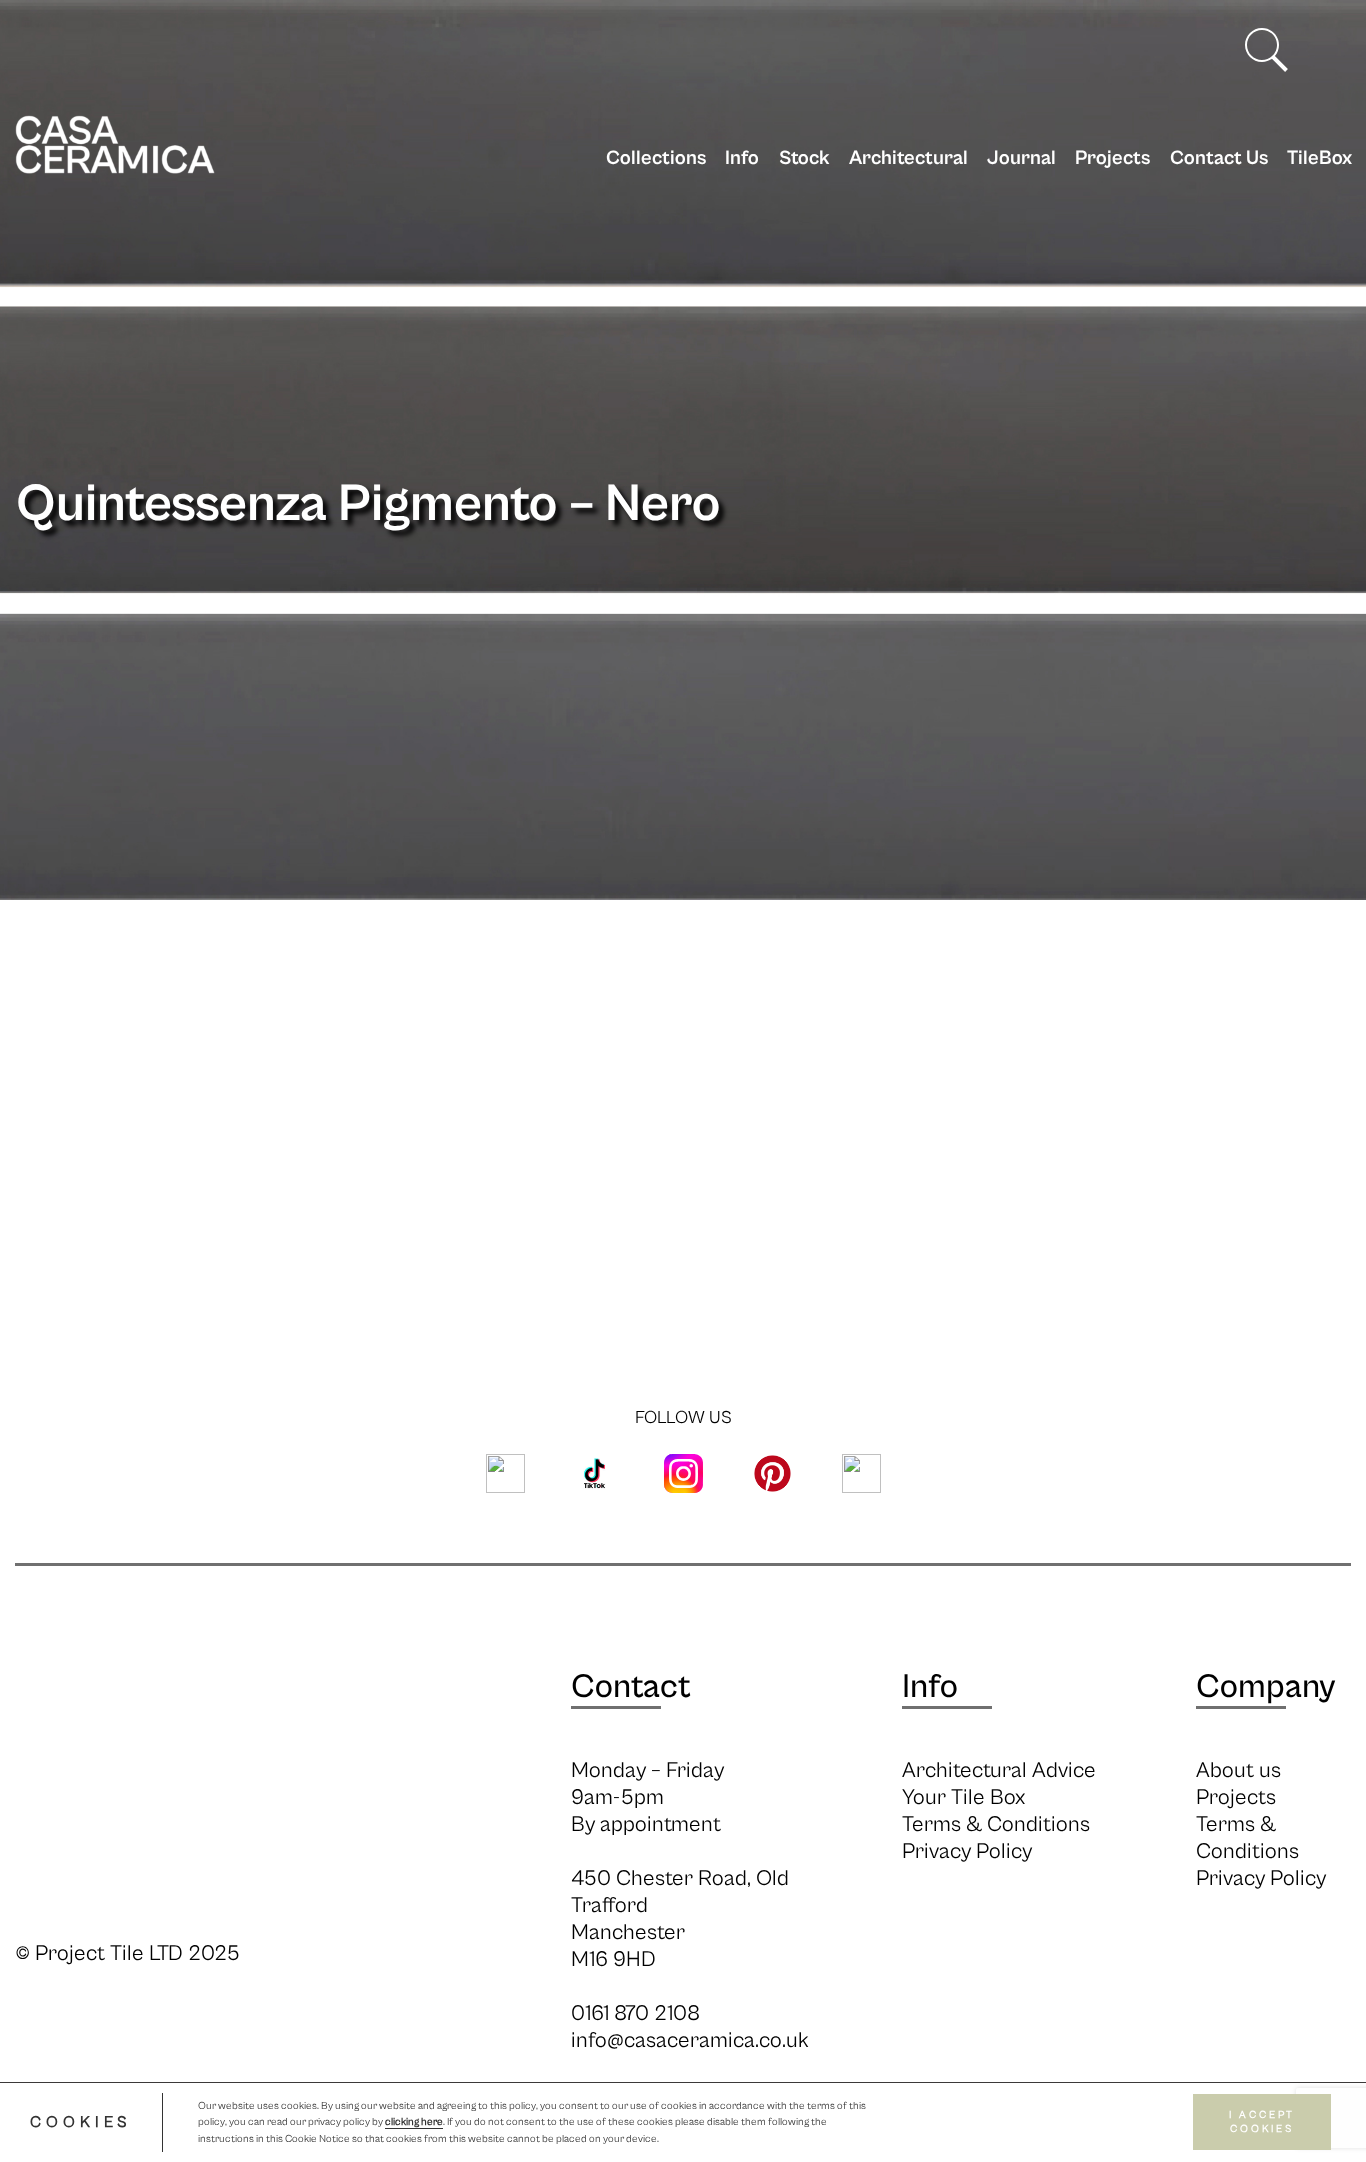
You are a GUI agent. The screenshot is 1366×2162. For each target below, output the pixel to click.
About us (1238, 1770)
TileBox (1319, 158)
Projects (1112, 158)
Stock (804, 158)
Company (1265, 1687)
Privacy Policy (967, 1851)
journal (1021, 158)
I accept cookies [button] (1262, 2122)
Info (742, 158)
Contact (631, 1687)
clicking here (414, 2123)
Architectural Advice (999, 1770)
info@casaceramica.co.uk (690, 2040)
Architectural (908, 158)
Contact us (1218, 158)
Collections (656, 158)
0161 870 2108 (635, 2013)
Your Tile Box (963, 1797)
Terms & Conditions (996, 1824)
